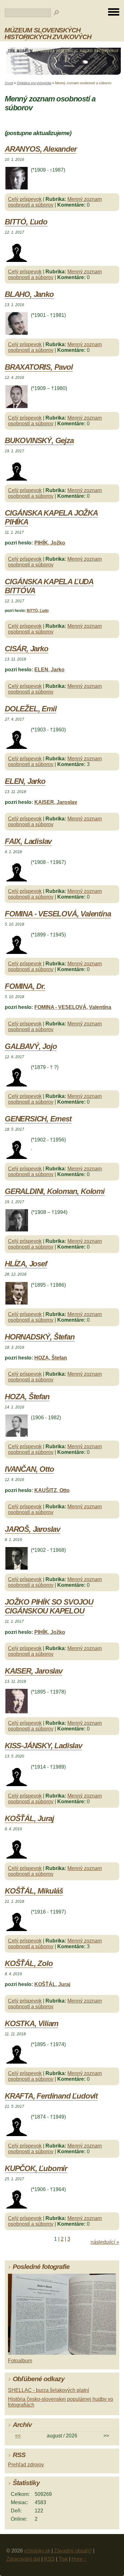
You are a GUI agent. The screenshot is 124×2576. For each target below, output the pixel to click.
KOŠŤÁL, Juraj (29, 1818)
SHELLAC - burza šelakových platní (48, 2390)
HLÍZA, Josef (26, 1264)
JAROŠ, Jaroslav (32, 1529)
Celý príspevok (25, 199)
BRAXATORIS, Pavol (39, 367)
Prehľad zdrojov (26, 2465)
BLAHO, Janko (29, 294)
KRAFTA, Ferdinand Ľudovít (51, 2096)
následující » (105, 2242)
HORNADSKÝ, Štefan (40, 1337)
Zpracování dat (23, 2559)
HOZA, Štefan (51, 1358)
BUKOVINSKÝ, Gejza (39, 440)
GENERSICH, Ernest (38, 1119)
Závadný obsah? (73, 2551)
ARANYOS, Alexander (41, 149)
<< (18, 2436)
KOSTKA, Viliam (31, 2023)
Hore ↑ (79, 2559)
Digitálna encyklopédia (34, 83)
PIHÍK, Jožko (50, 543)
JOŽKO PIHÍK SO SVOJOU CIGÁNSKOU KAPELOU (49, 1606)
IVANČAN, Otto (29, 1469)
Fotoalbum (20, 2361)
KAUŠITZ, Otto (52, 1490)
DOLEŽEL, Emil (31, 709)
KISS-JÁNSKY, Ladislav (43, 1746)
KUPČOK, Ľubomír (36, 2168)
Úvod (9, 83)
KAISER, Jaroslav (56, 802)
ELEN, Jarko (49, 670)
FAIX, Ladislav (28, 841)
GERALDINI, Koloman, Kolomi (55, 1191)
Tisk (63, 2559)
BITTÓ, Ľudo (26, 222)
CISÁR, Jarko (27, 649)
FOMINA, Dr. (25, 986)
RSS (49, 2559)
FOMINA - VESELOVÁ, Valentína (58, 914)
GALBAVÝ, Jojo (31, 1046)
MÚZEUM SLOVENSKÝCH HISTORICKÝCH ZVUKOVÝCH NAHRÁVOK (48, 37)
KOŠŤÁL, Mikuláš (34, 1891)
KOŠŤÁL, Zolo (29, 1963)
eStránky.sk (37, 2551)
